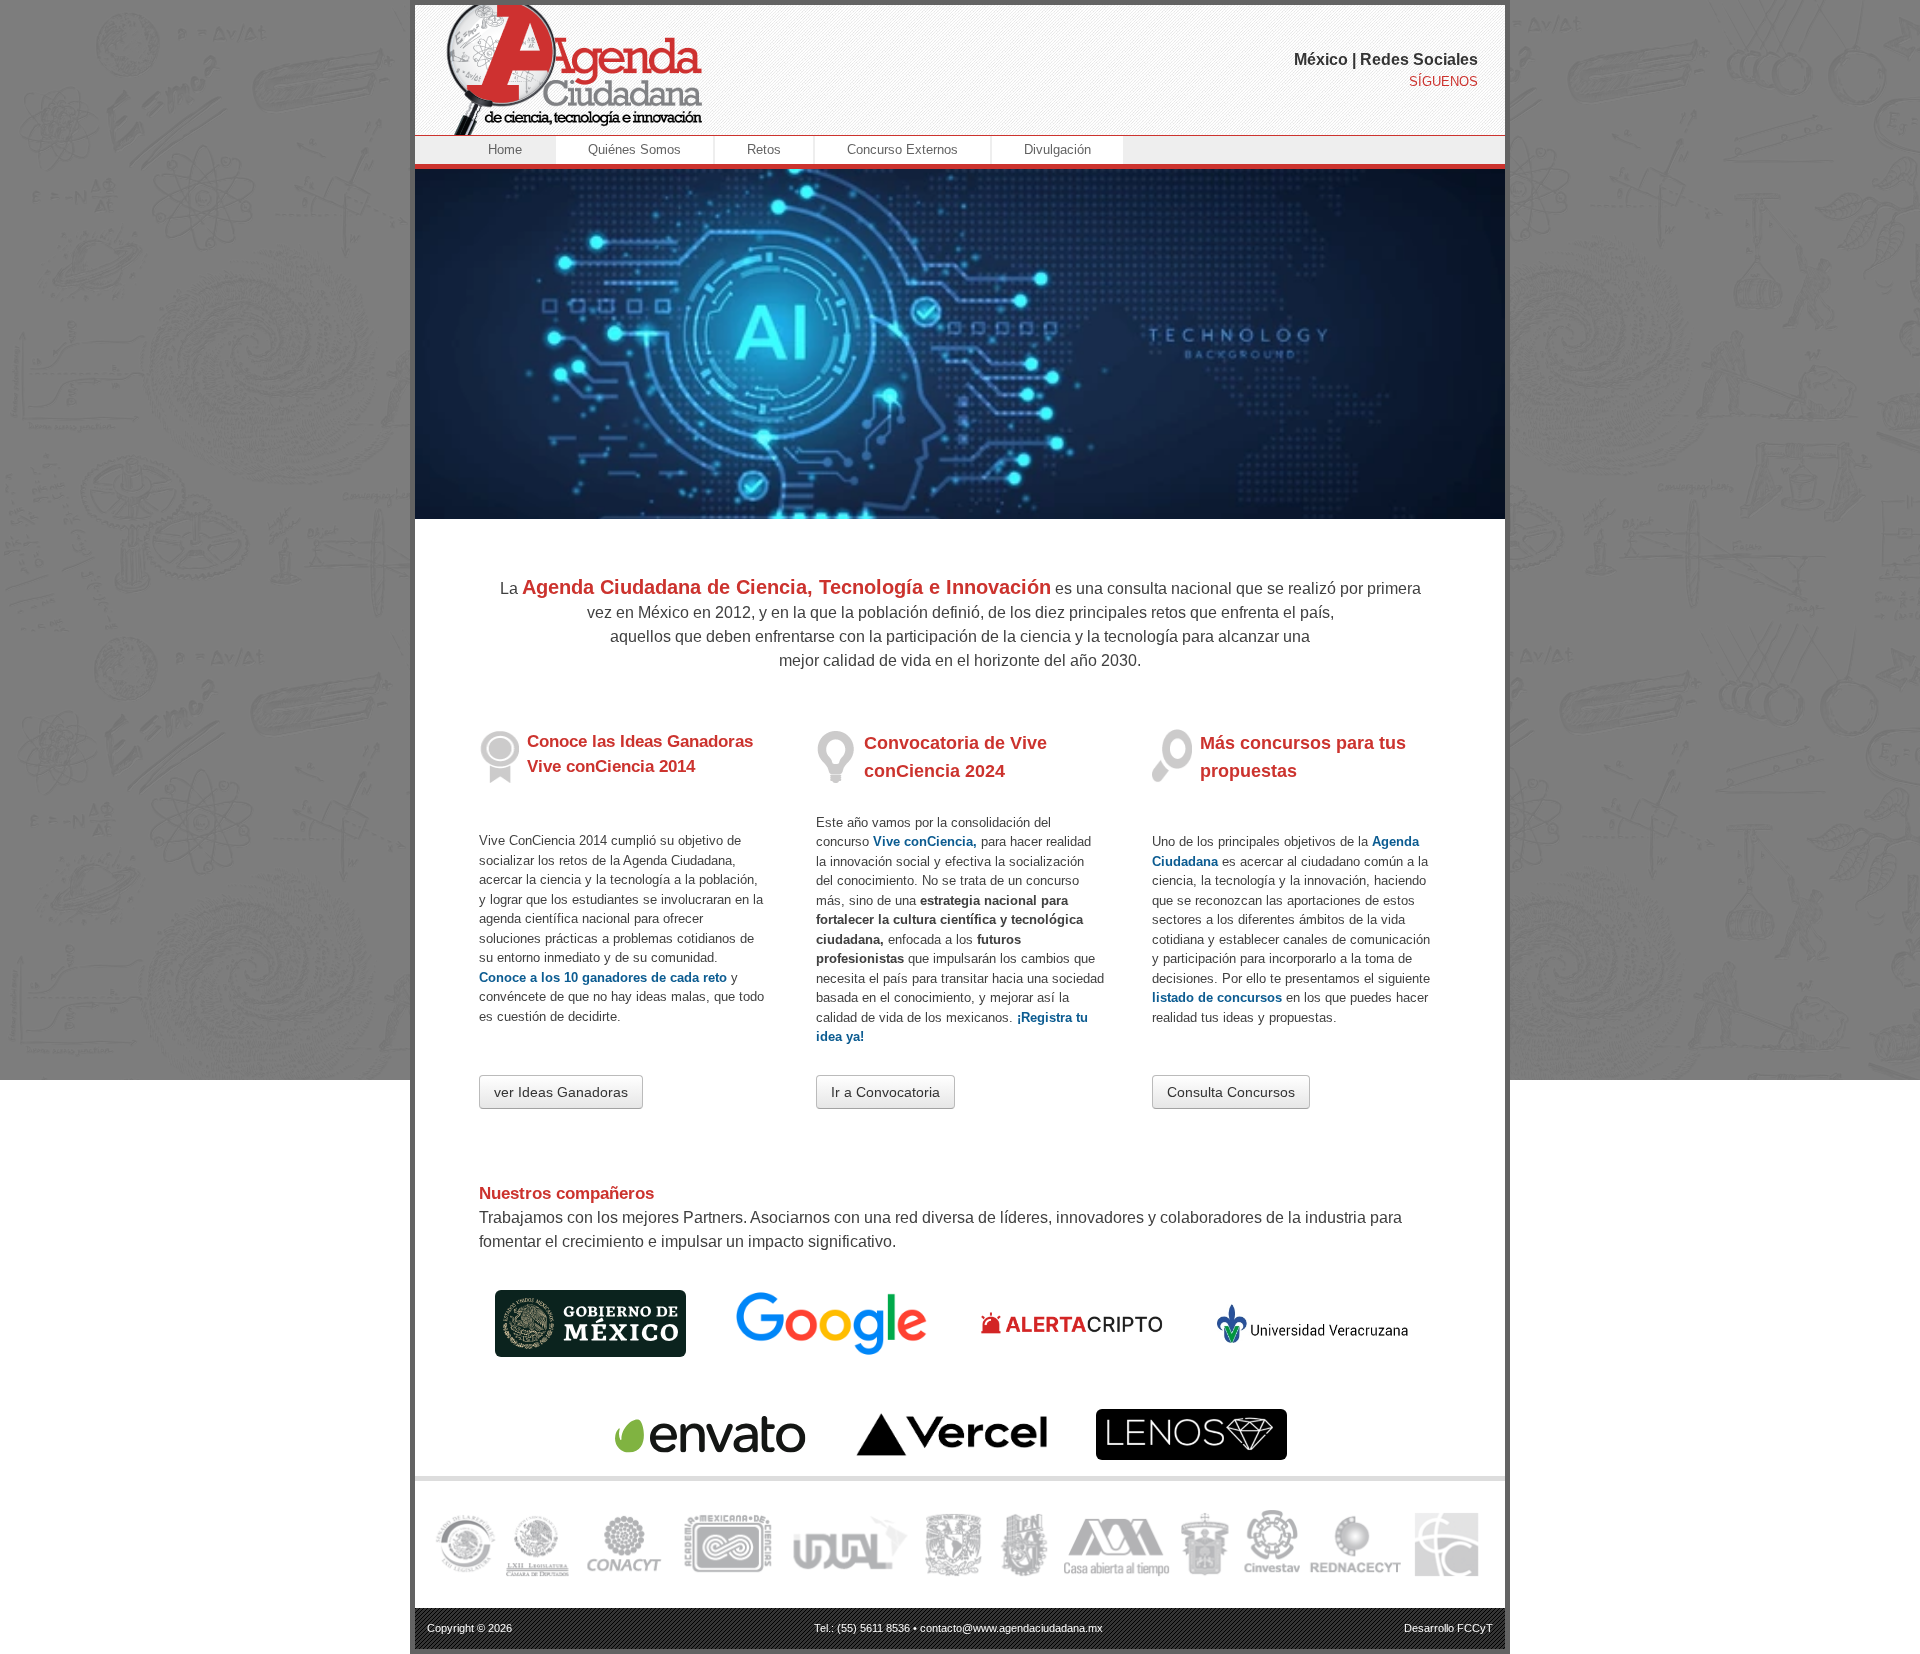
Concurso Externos (902, 149)
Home (505, 149)
